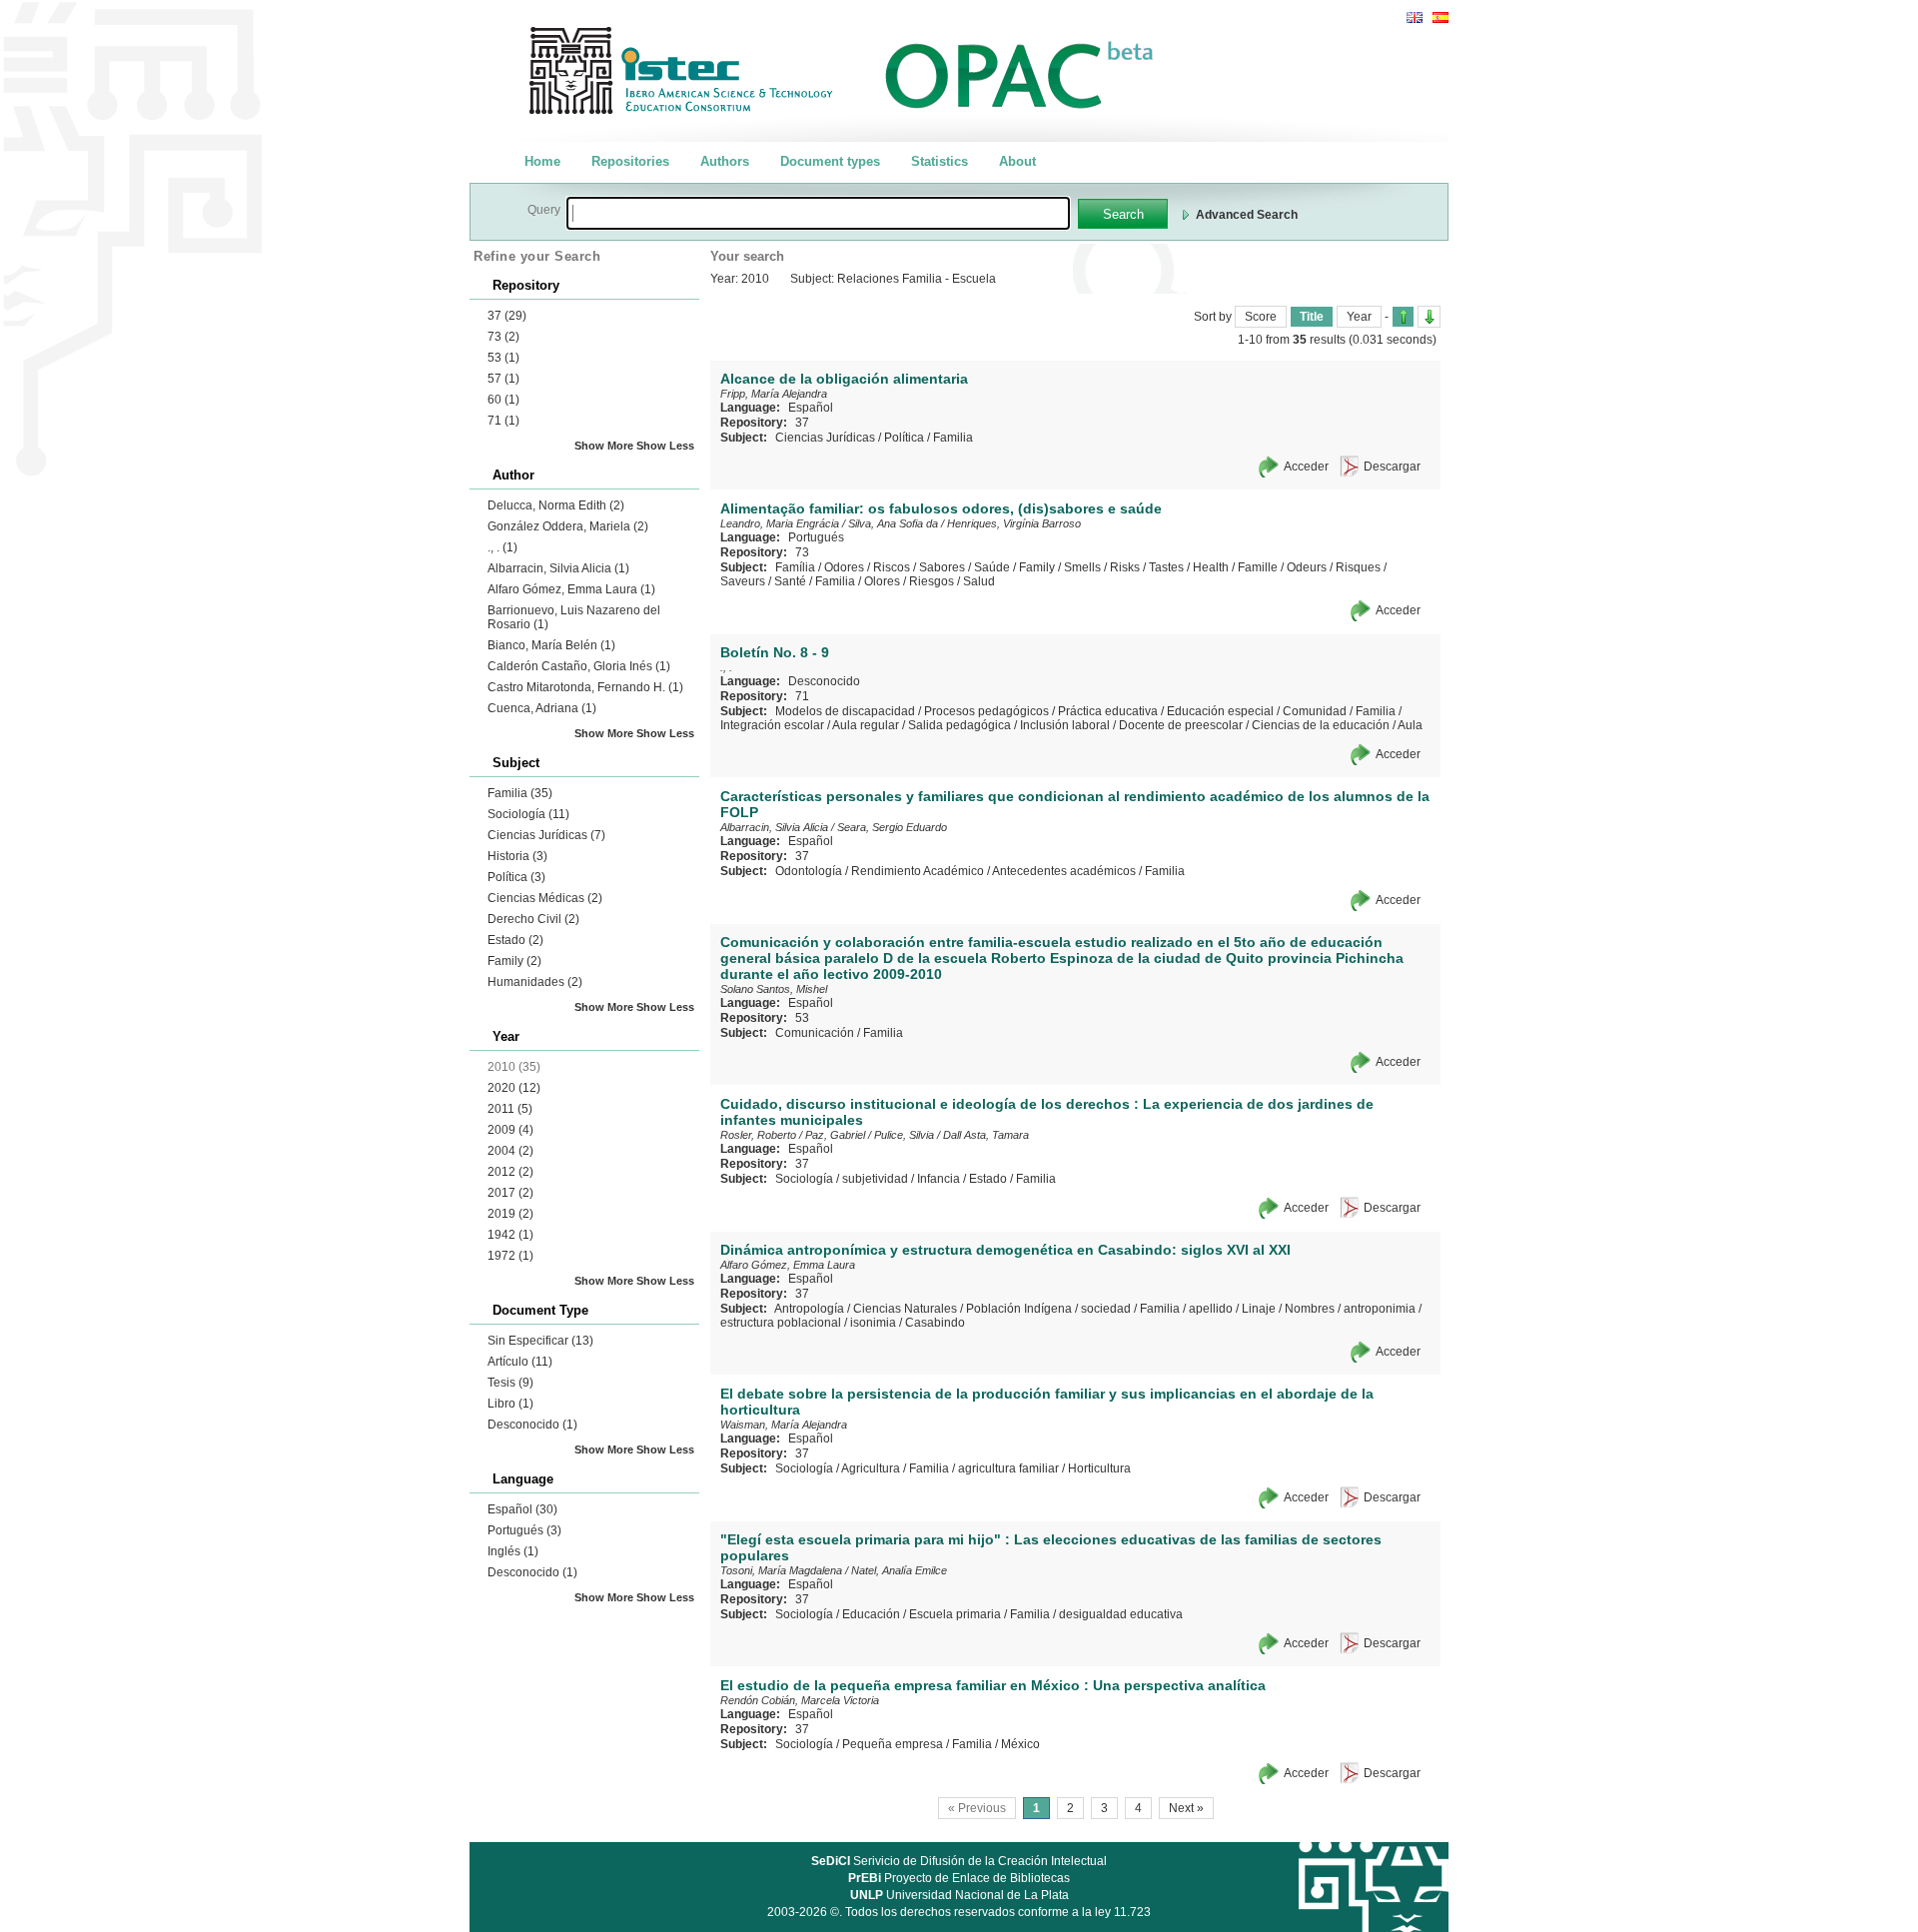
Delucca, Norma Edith (556, 505)
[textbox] (818, 213)
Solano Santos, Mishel (774, 989)
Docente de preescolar (1181, 725)
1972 (510, 1256)
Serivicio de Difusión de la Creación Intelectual (959, 1861)
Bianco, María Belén (551, 645)
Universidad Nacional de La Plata (959, 1895)
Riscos (892, 567)
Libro (510, 1404)
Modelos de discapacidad (845, 711)
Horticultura (1099, 1468)
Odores (844, 567)
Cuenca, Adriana (542, 708)
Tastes (1166, 567)
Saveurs (743, 581)
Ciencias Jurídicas (546, 835)
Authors (725, 161)
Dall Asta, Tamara (986, 1135)
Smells (1082, 567)
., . (502, 547)
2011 (510, 1109)
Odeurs (1307, 567)
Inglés (513, 1551)
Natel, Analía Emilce (899, 1570)
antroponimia (1380, 1309)
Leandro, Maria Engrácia (780, 523)
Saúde (992, 567)
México (1020, 1744)
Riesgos (932, 581)
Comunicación (815, 1033)
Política (516, 877)
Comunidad (1315, 711)
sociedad (1106, 1309)
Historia (517, 856)
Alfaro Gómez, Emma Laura (571, 589)
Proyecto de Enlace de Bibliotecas (959, 1878)
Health (1211, 567)
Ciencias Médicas (545, 898)
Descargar (1392, 467)
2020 (514, 1088)
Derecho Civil (533, 919)
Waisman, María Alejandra (784, 1425)
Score (1261, 317)
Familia (520, 793)
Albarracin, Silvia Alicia (558, 568)
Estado (515, 940)
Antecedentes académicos (1064, 871)
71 (503, 421)
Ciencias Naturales (905, 1309)
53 (503, 358)
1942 (510, 1235)
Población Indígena (1019, 1309)
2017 (510, 1193)
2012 (510, 1172)
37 (507, 316)
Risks (1125, 567)
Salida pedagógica (959, 725)
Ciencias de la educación (1321, 725)
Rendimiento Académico (918, 871)
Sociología (528, 814)
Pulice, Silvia (904, 1135)
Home (542, 161)
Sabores (942, 567)
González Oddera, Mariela (568, 526)
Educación (871, 1614)
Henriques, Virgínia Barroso (1014, 523)
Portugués (524, 1530)
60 (503, 400)
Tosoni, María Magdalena (781, 1570)
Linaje (1259, 1309)
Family (514, 961)
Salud (979, 581)
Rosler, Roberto (758, 1135)
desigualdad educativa (1121, 1614)
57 (503, 379)
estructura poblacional (781, 1323)
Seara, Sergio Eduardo (892, 827)
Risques (1358, 567)
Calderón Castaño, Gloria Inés (579, 666)
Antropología (809, 1309)
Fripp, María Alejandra (774, 394)
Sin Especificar (540, 1341)
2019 (510, 1214)
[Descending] (1429, 317)
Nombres (1310, 1309)
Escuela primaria (955, 1614)
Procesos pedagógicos (986, 711)
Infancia (939, 1179)
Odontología (809, 871)
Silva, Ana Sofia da (893, 523)
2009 (510, 1130)
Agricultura (871, 1468)
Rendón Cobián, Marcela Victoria (800, 1700)
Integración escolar (772, 725)
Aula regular (866, 725)
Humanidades (535, 982)
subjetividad (875, 1179)
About (1017, 161)
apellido (1211, 1309)
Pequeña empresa (893, 1744)
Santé (790, 581)
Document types (830, 161)
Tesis (510, 1383)
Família (795, 567)
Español (522, 1509)
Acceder (1306, 467)
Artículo (520, 1362)
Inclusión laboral (1065, 725)
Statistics (940, 161)
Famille (1258, 567)
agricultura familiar (1008, 1468)
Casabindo (935, 1323)
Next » (1186, 1808)
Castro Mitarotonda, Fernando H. (585, 687)
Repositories (630, 161)
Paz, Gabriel (835, 1135)
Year (1359, 317)
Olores (882, 581)
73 (503, 337)
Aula (1410, 725)
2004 (510, 1151)
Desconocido (532, 1425)
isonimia (873, 1323)
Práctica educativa (1108, 711)
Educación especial (1220, 711)
